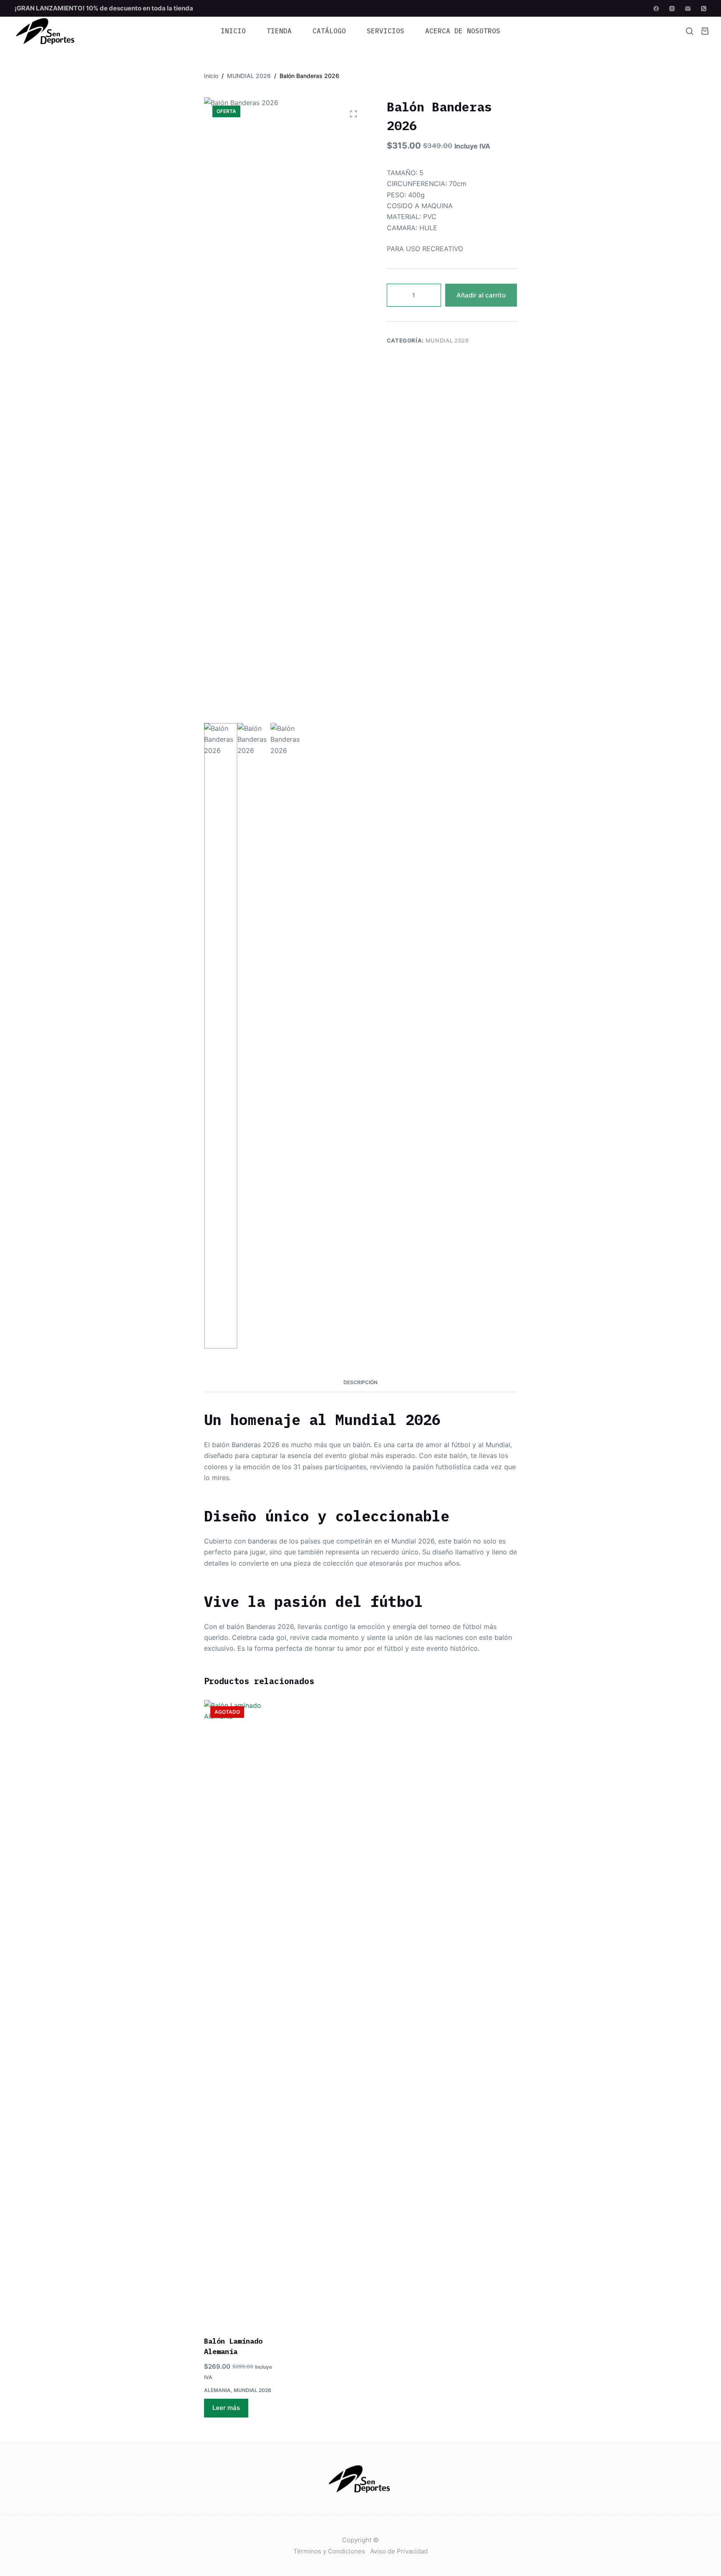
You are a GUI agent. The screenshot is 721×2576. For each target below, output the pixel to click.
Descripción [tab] (360, 1382)
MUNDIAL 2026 (447, 340)
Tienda (279, 31)
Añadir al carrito (481, 295)
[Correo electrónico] (688, 9)
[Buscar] (689, 31)
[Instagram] (672, 9)
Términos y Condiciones (329, 2551)
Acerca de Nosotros (463, 31)
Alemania (217, 2390)
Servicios (386, 31)
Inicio (233, 31)
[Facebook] (656, 9)
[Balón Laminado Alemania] (238, 2013)
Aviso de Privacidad (399, 2551)
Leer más (226, 2408)
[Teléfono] (704, 9)
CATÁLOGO (329, 31)
